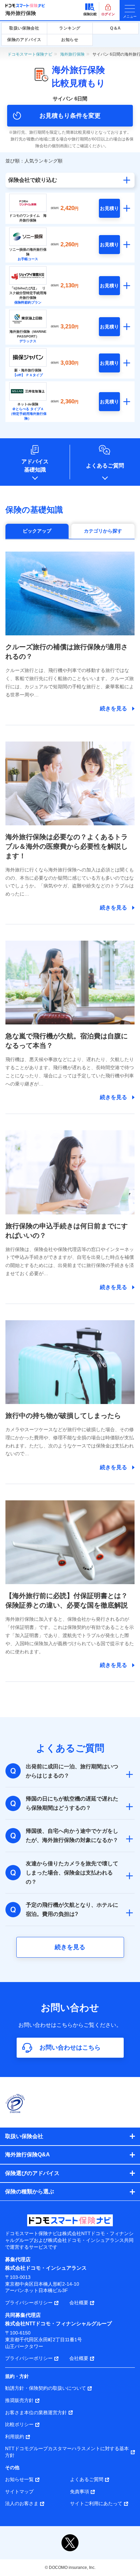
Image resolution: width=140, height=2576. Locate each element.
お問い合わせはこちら (70, 2048)
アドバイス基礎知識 (35, 466)
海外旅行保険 (21, 13)
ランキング (70, 28)
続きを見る (70, 1947)
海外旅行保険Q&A (28, 2155)
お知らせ (70, 40)
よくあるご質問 (105, 466)
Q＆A (116, 28)
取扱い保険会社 (24, 28)
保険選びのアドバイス (32, 2173)
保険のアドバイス (24, 40)
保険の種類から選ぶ (30, 2191)
